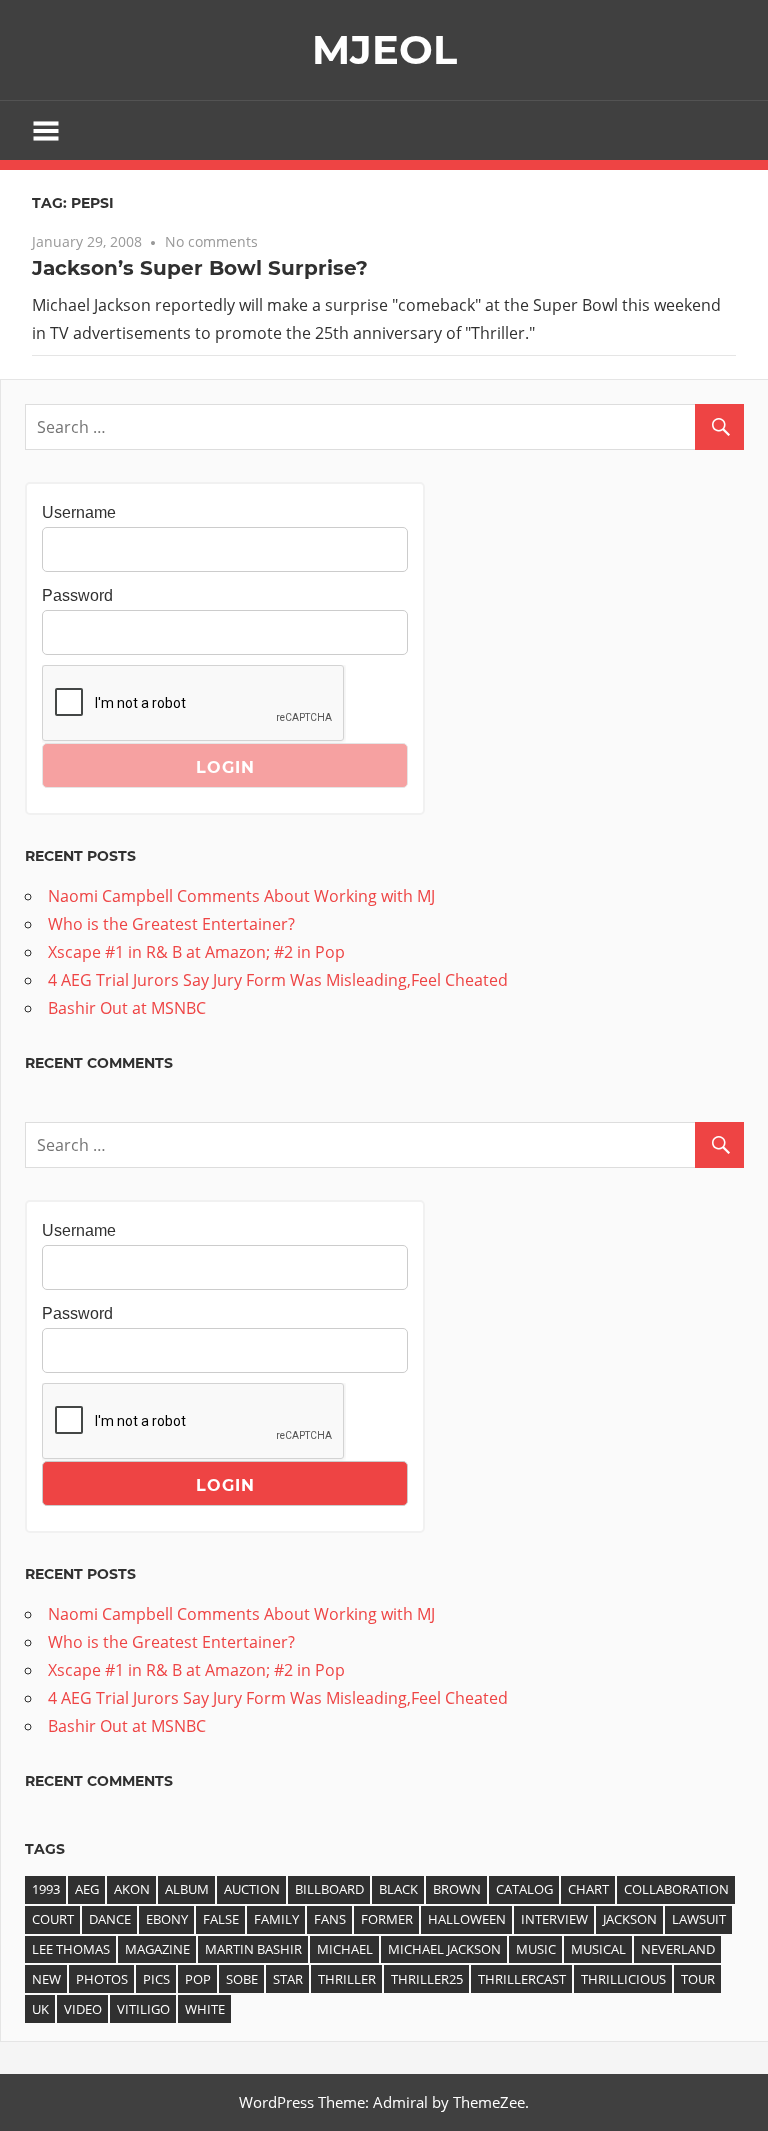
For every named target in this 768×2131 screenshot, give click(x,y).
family (276, 1919)
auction (252, 1889)
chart (588, 1889)
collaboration (676, 1889)
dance (110, 1919)
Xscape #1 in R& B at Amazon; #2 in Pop (196, 952)
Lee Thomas (71, 1949)
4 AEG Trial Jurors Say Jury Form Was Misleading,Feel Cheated (278, 980)
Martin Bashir (253, 1949)
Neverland (678, 1949)
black (398, 1889)
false (221, 1919)
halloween (467, 1919)
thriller (347, 1979)
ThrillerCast (522, 1979)
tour (698, 1979)
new (46, 1979)
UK (40, 2009)
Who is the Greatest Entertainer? (171, 924)
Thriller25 (427, 1979)
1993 (46, 1889)
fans (330, 1919)
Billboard (329, 1889)
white (205, 2009)
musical (598, 1949)
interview (554, 1919)
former (387, 1919)
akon (132, 1889)
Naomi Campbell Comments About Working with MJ (241, 896)
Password (77, 595)
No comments (211, 241)
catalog (524, 1889)
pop (198, 1979)
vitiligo (143, 2009)
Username (79, 512)
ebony (167, 1919)
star (288, 1979)
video (83, 2009)
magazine (157, 1949)
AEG (87, 1889)
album (187, 1889)
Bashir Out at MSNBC (127, 1008)
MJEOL (384, 49)
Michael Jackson (444, 1949)
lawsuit (699, 1919)
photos (102, 1979)
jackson (630, 1919)
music (536, 1949)
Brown (457, 1889)
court (53, 1919)
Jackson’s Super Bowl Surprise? (200, 268)
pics (156, 1979)
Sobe (242, 1979)
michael (345, 1949)
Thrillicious (623, 1979)
